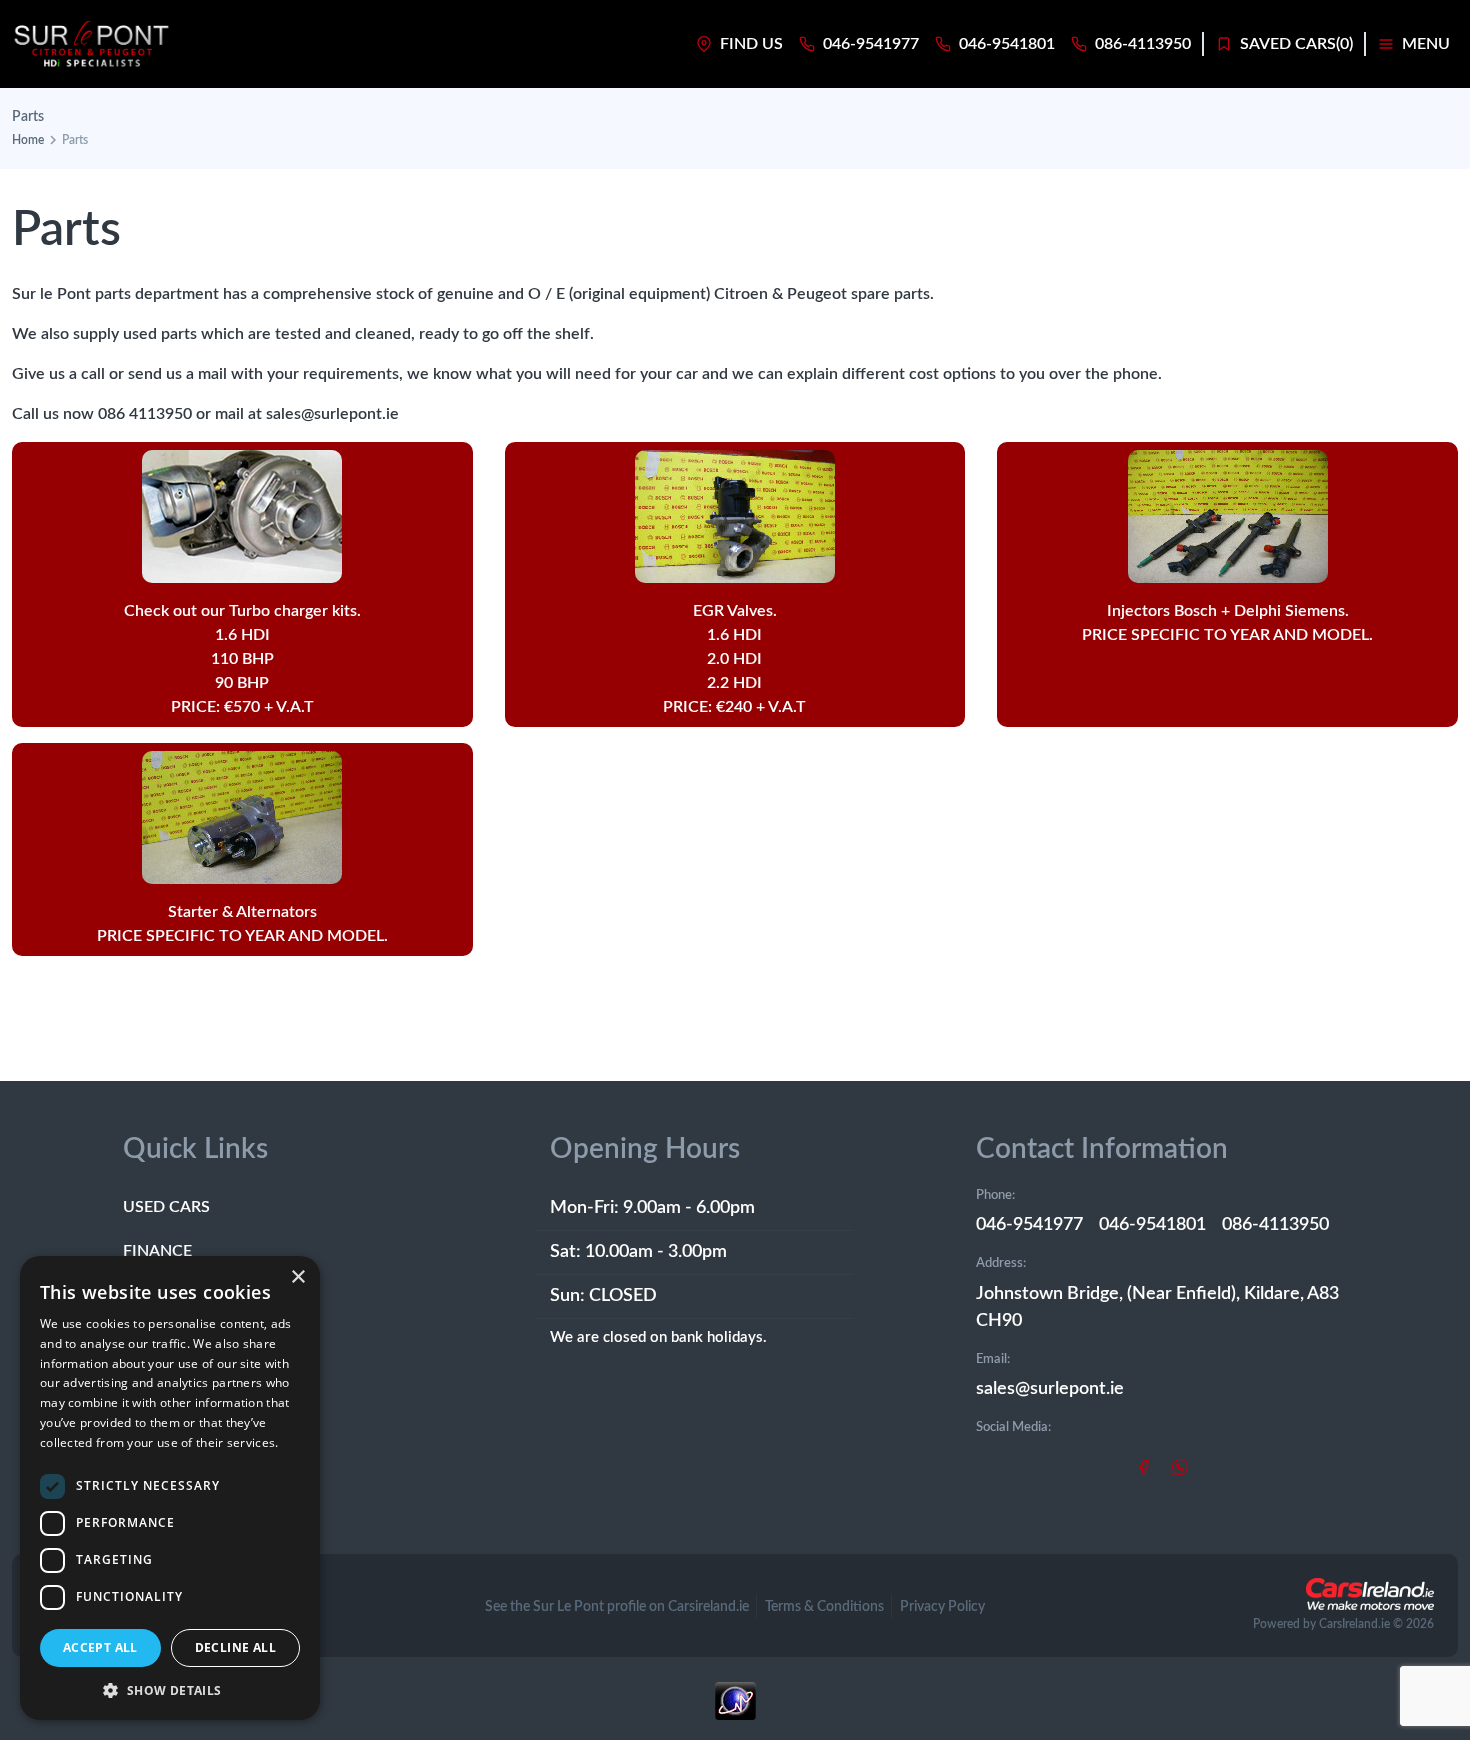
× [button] (297, 1277)
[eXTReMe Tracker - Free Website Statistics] (735, 1711)
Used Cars (166, 1207)
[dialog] (170, 1488)
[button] (170, 1690)
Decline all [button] (235, 1647)
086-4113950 (1275, 1225)
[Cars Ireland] (1370, 1594)
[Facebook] (1144, 1466)
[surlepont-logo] (91, 44)
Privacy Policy (942, 1607)
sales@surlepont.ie (1050, 1389)
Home (28, 140)
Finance (157, 1251)
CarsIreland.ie (1354, 1624)
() (1296, 44)
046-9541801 (1152, 1225)
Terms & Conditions (824, 1607)
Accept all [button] (100, 1647)
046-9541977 (1029, 1225)
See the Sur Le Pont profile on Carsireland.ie (617, 1607)
